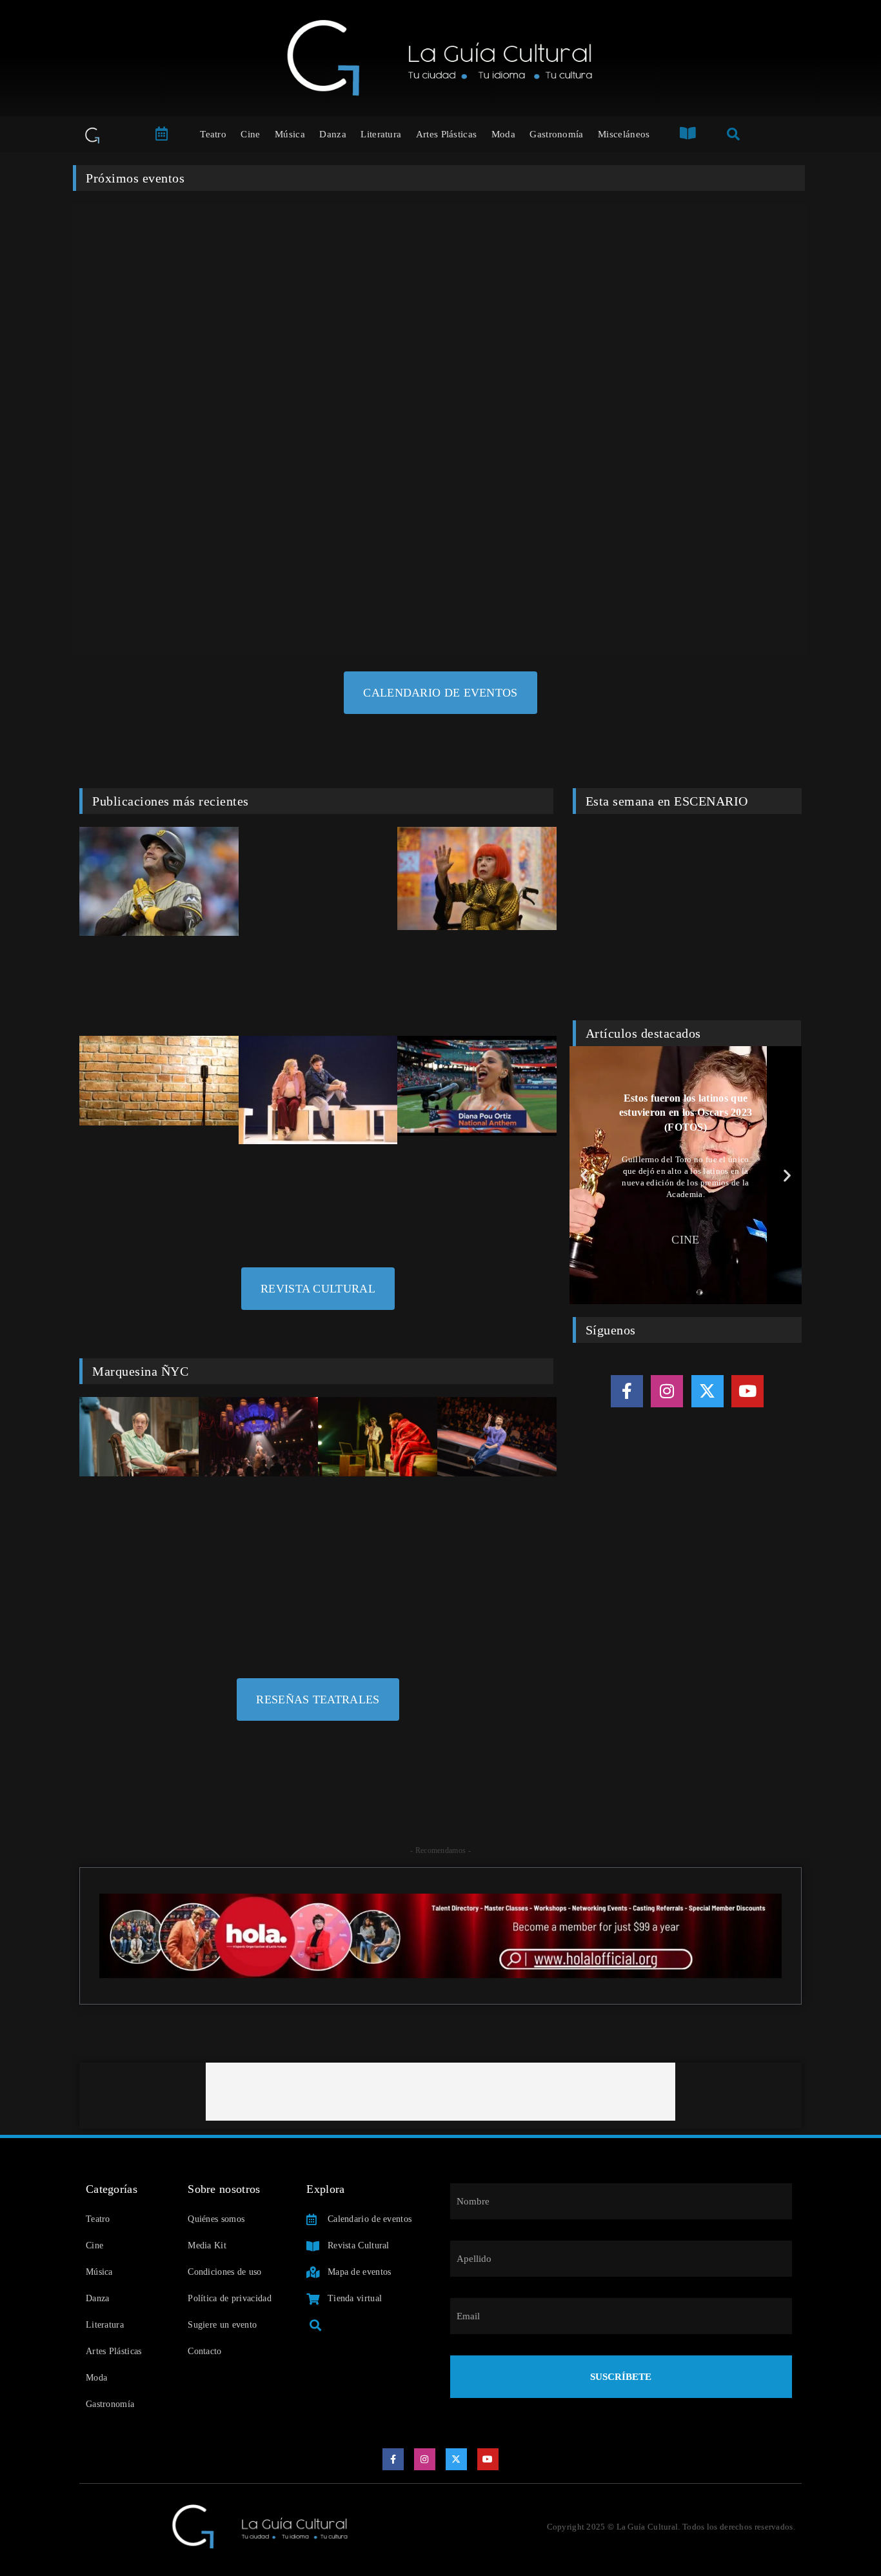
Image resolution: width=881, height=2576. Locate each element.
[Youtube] (747, 1391)
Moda (503, 134)
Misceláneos (624, 134)
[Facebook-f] (627, 1391)
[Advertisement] (440, 2092)
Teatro (213, 134)
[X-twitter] (708, 1391)
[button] (584, 1175)
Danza (333, 134)
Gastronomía (556, 134)
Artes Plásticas (447, 134)
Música (290, 134)
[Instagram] (667, 1391)
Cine (250, 134)
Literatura (381, 134)
